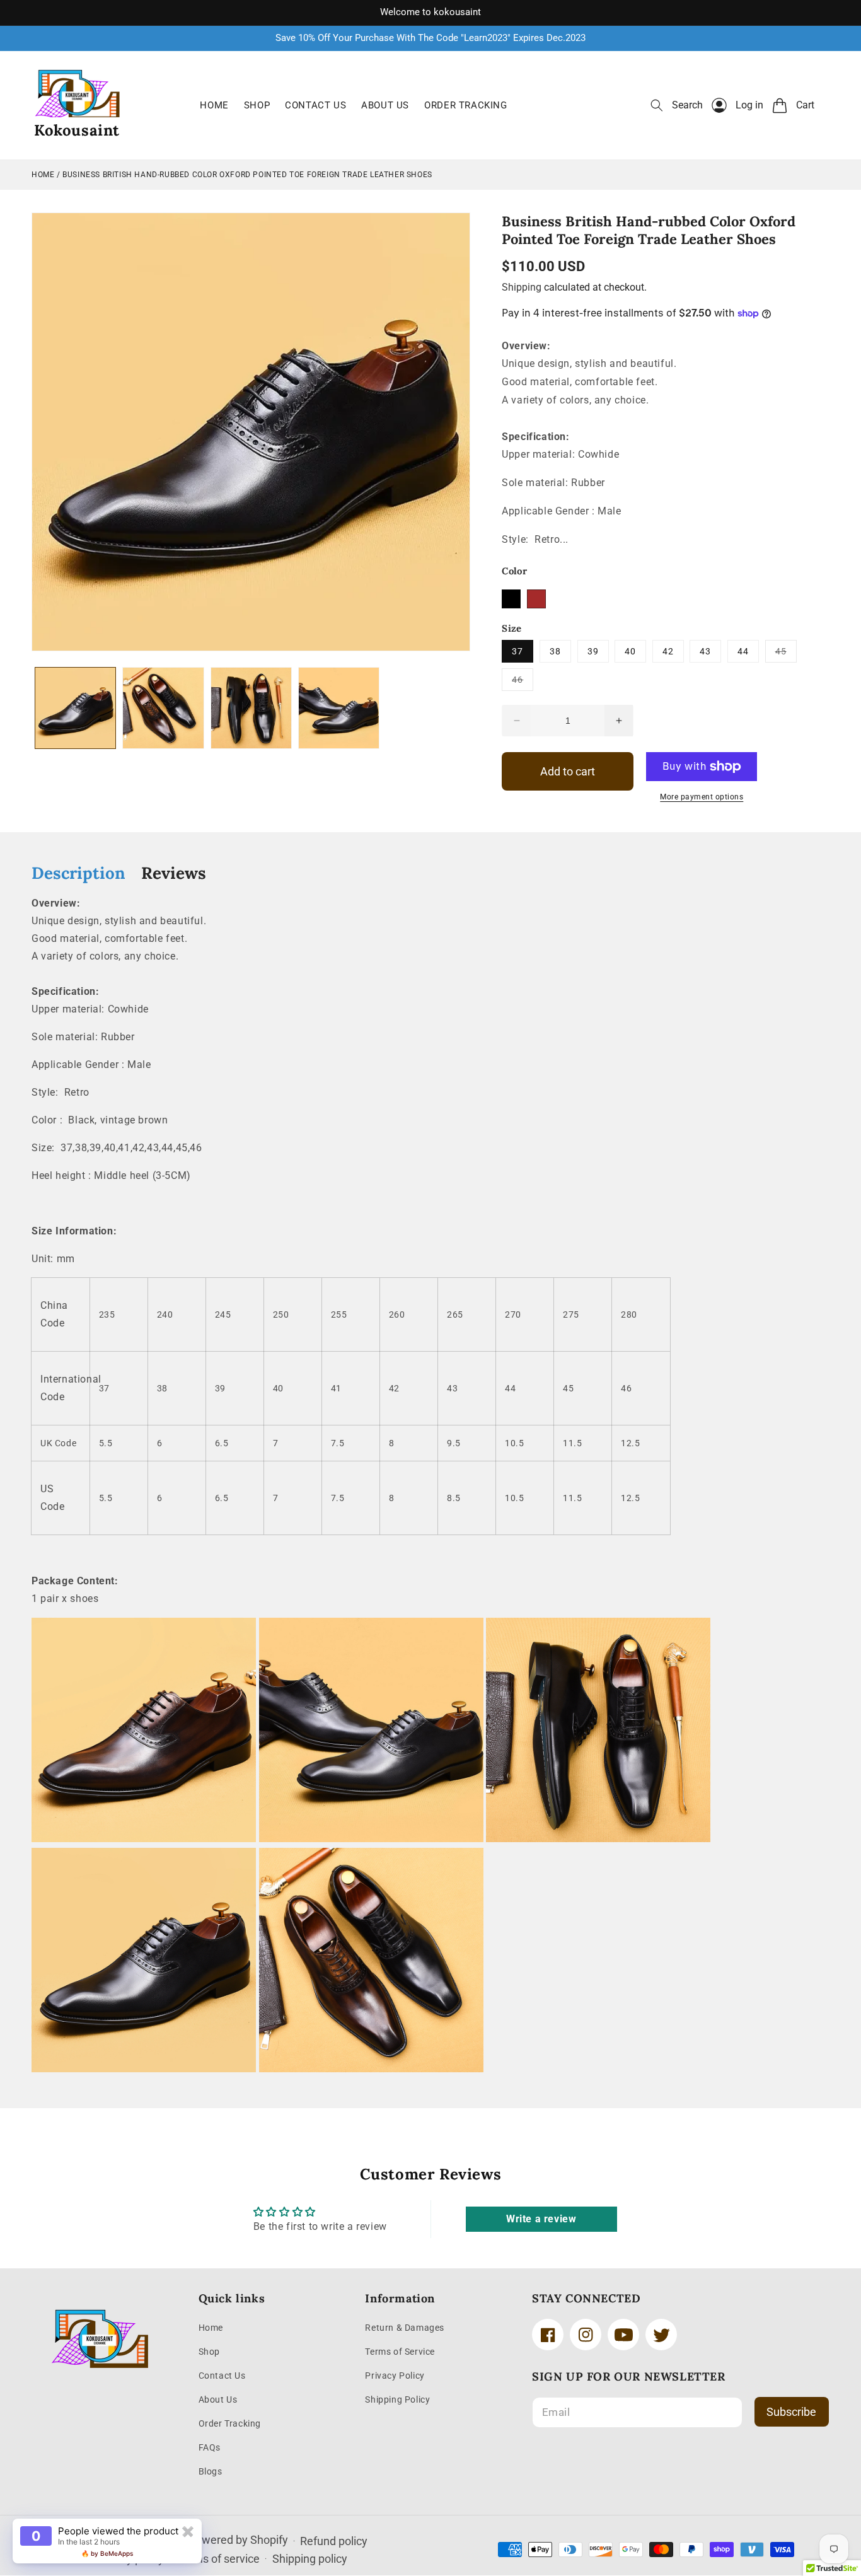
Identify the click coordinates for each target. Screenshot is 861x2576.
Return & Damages (405, 2328)
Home (43, 175)
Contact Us (222, 2376)
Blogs (211, 2471)
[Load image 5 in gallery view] (339, 708)
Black (511, 599)
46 (523, 682)
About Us (218, 2399)
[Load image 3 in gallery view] (251, 708)
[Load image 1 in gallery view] (75, 708)
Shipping (522, 287)
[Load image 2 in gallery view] (163, 708)
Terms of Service (400, 2352)
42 (668, 651)
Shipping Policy (397, 2399)
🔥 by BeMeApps (107, 2553)
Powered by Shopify (238, 2540)
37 (517, 651)
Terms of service (218, 2559)
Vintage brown (536, 599)
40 (630, 651)
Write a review (541, 2219)
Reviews (174, 873)
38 (555, 651)
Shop (209, 2352)
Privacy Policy (395, 2376)
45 (786, 654)
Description (78, 873)
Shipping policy (310, 2559)
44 (743, 651)
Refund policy (334, 2541)
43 (705, 651)
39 (593, 651)
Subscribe (791, 2412)
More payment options (702, 797)
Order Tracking (230, 2423)
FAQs (210, 2447)
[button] (677, 105)
